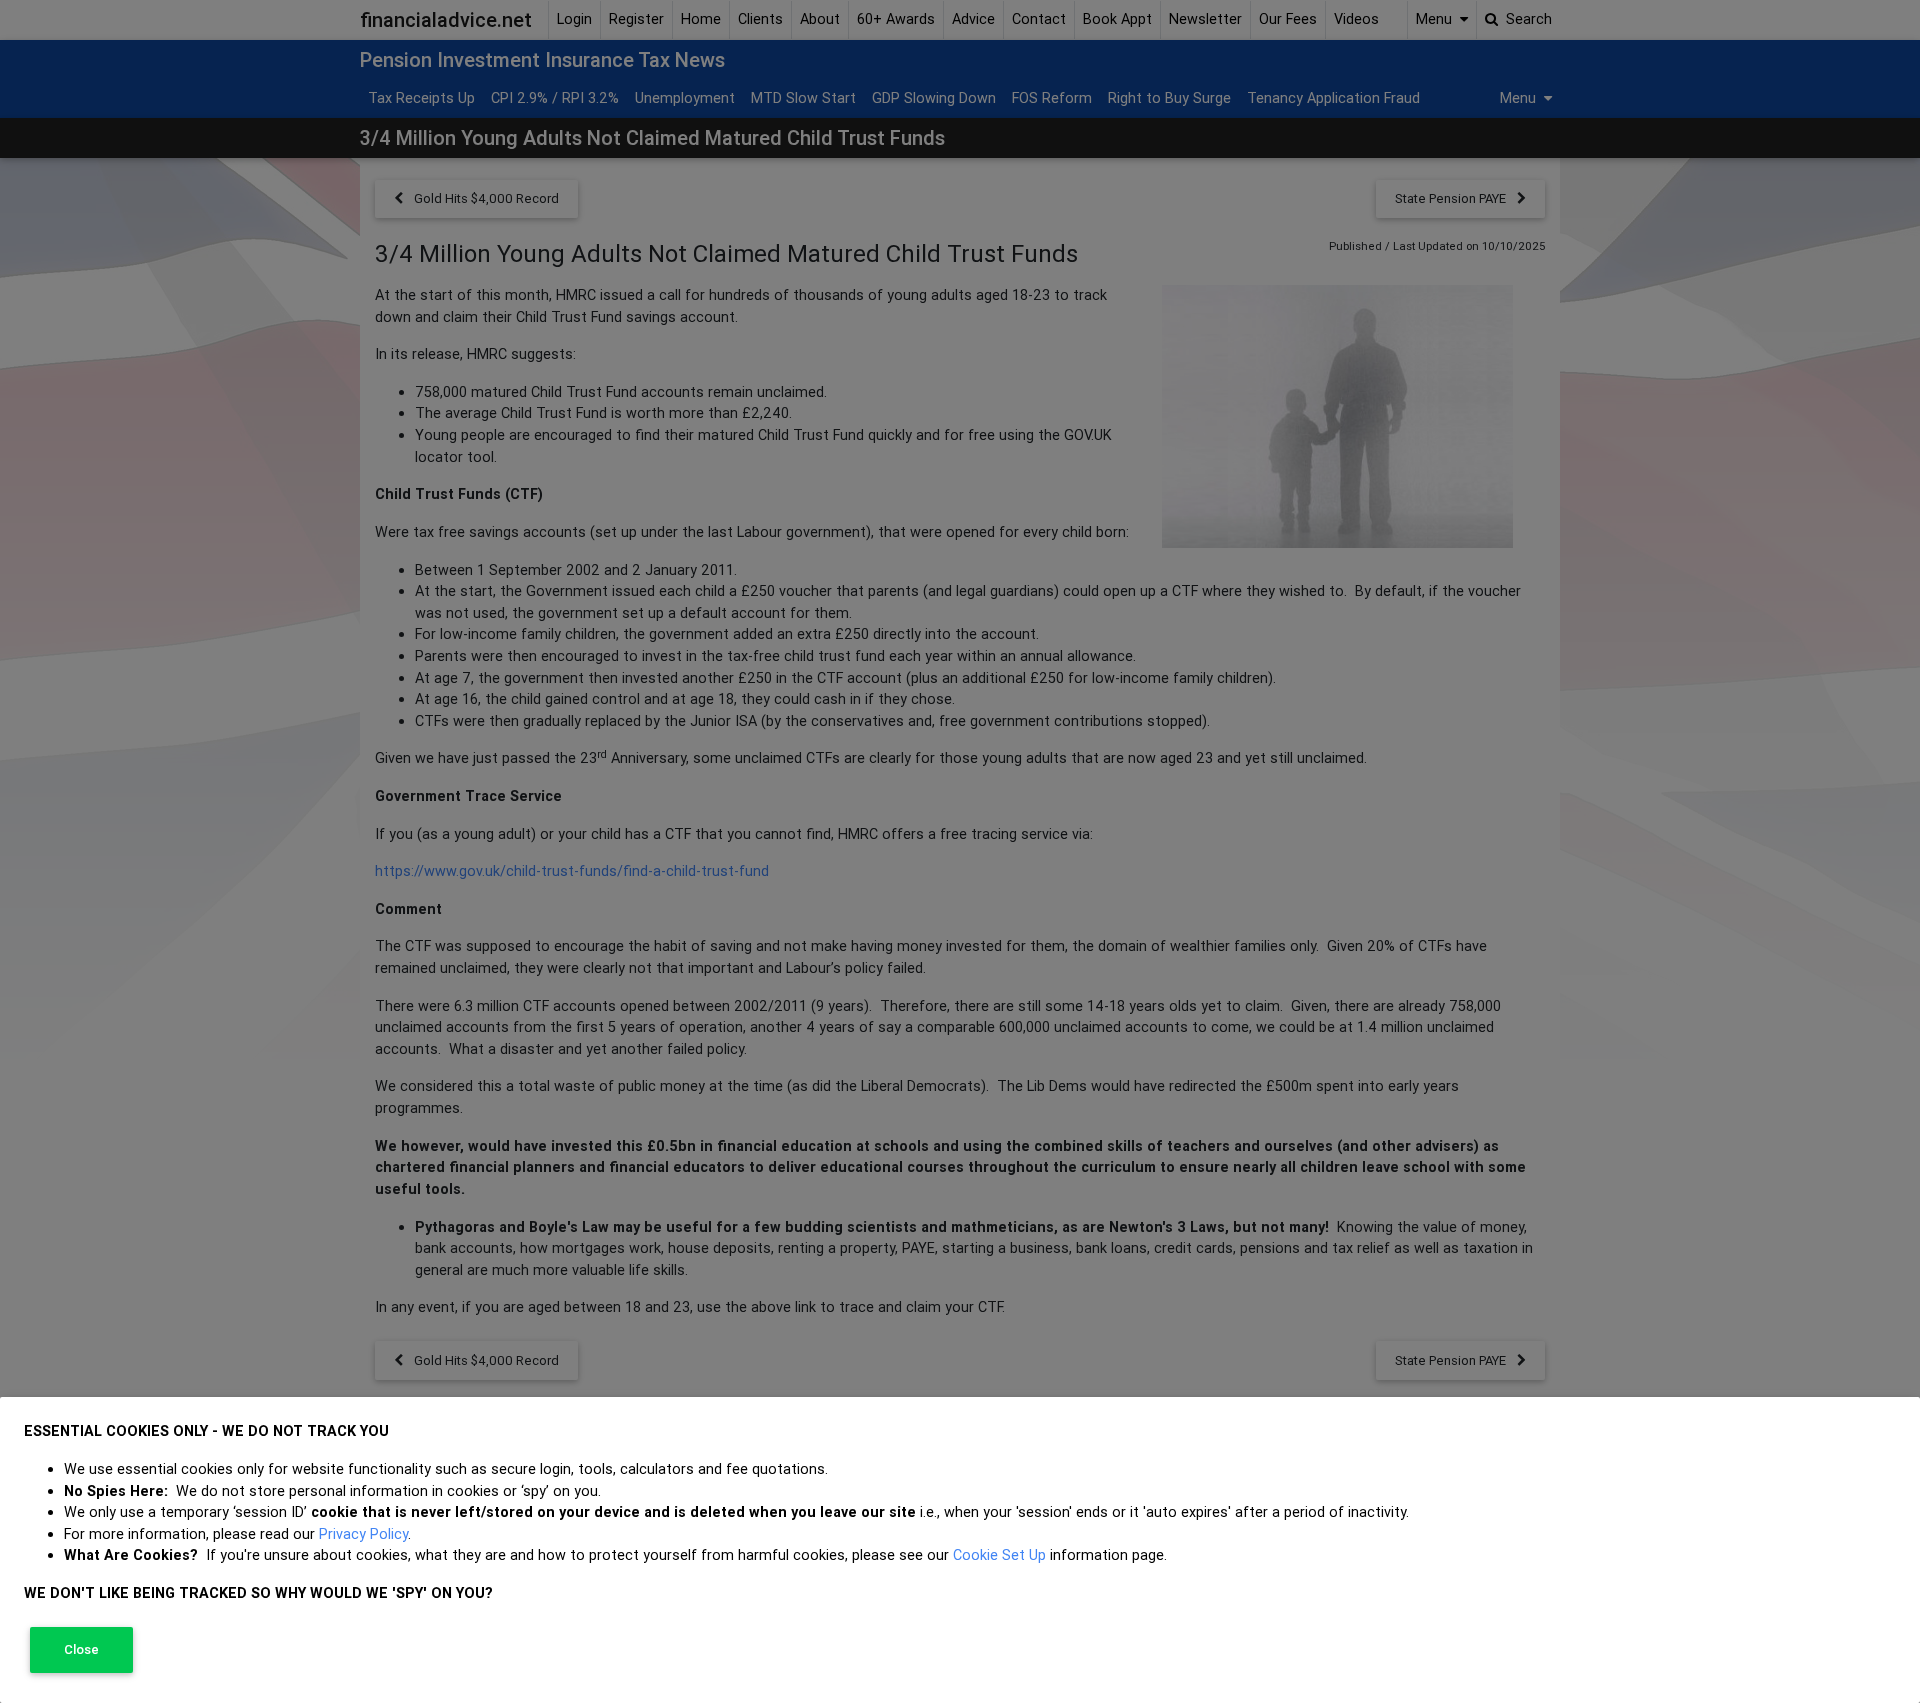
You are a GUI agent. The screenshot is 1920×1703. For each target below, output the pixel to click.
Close (81, 1649)
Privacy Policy (363, 1534)
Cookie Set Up (999, 1555)
